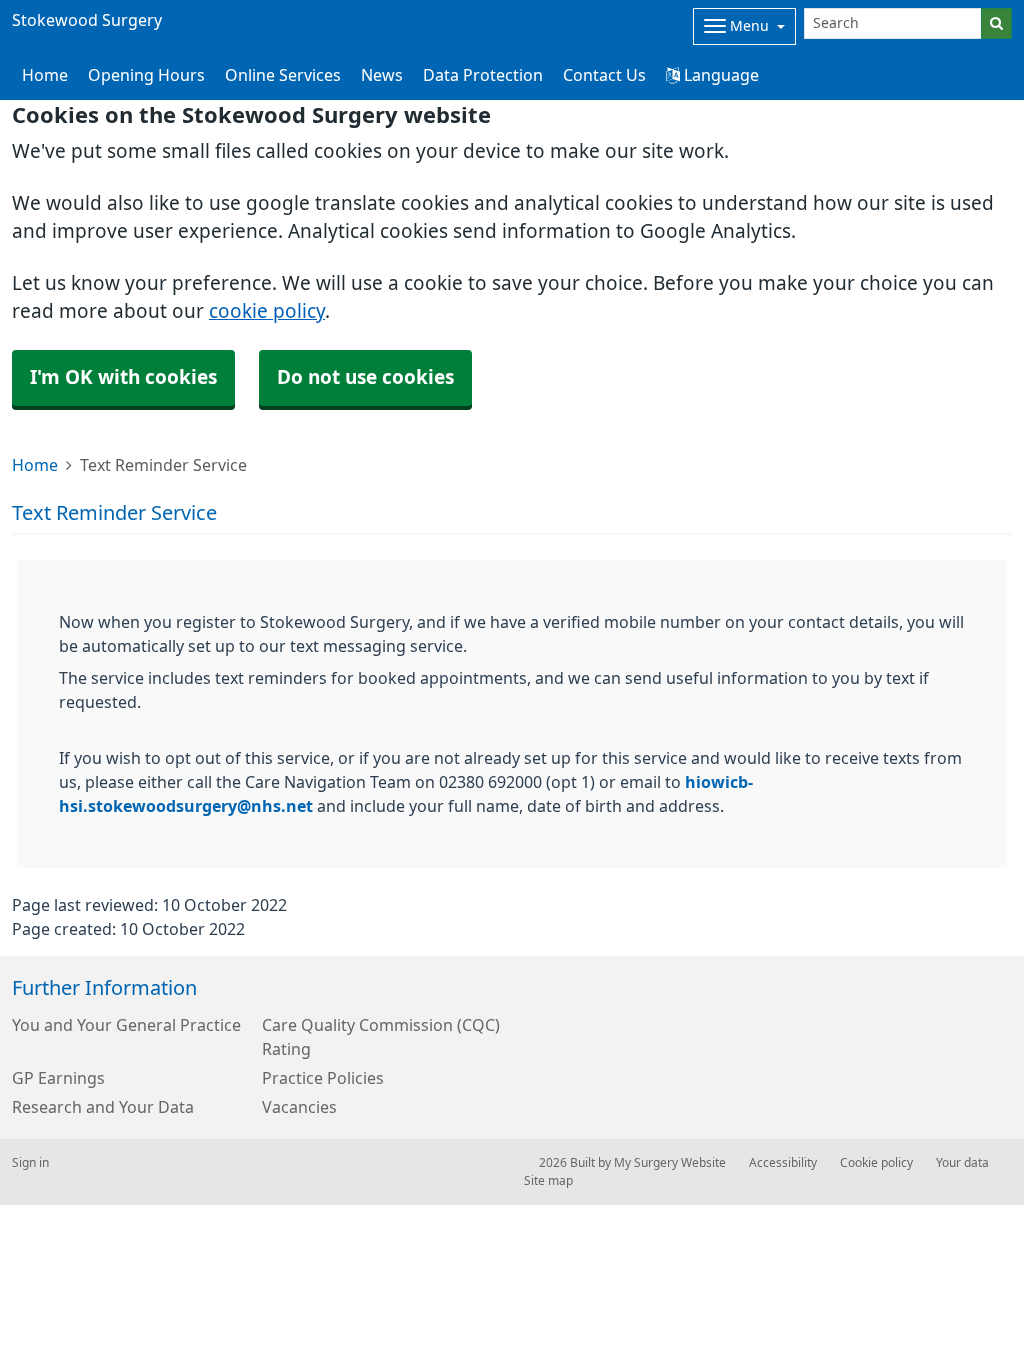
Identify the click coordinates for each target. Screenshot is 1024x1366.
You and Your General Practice (126, 1025)
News (382, 75)
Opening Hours (146, 75)
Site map (548, 1181)
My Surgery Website (670, 1163)
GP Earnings (58, 1078)
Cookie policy (876, 1163)
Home (35, 465)
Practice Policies (323, 1078)
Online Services (283, 75)
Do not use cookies (365, 377)
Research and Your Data (103, 1107)
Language (719, 75)
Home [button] (45, 75)
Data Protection (483, 75)
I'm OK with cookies (123, 377)
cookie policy (267, 311)
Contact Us (604, 75)
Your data (962, 1163)
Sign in (30, 1163)
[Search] (996, 23)
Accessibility (783, 1163)
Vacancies (299, 1107)
